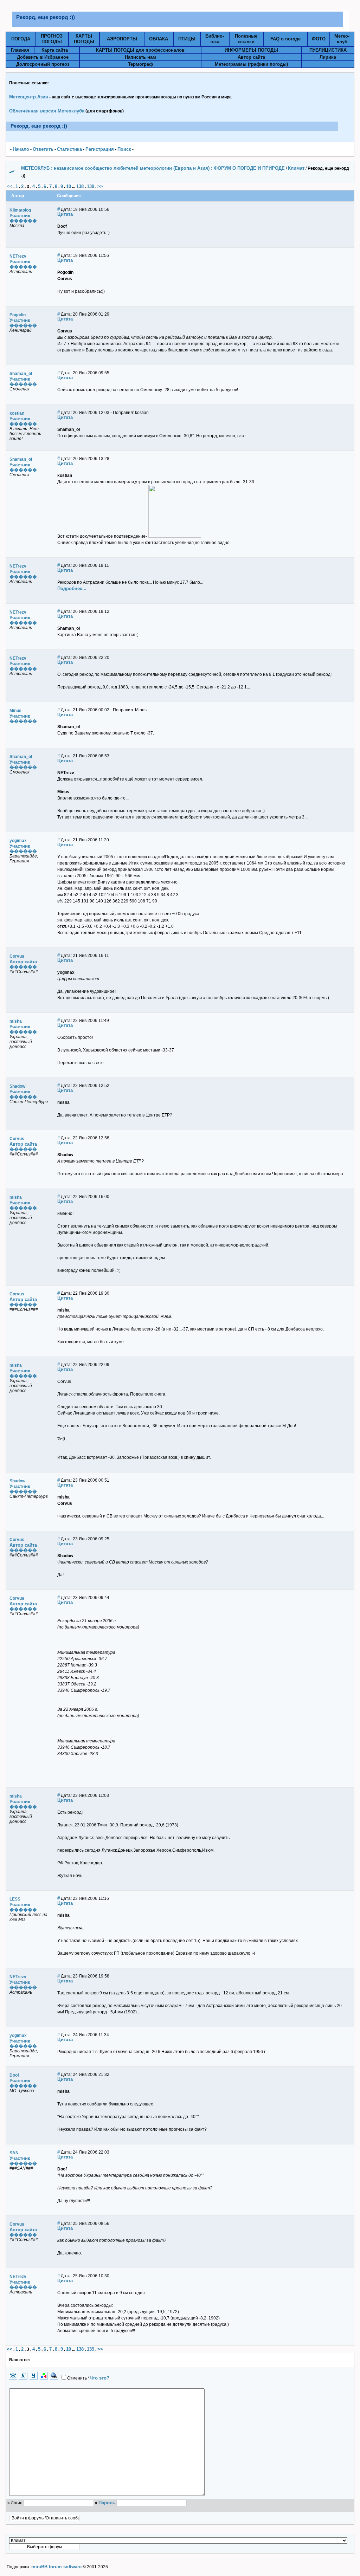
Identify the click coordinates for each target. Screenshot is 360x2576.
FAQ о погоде (285, 39)
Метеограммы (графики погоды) (251, 64)
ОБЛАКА (159, 39)
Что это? (99, 2378)
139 (91, 186)
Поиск (124, 149)
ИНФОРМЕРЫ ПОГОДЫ (251, 50)
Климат (296, 168)
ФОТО (319, 39)
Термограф (140, 64)
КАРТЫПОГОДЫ (84, 39)
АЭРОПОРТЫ (122, 39)
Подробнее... (72, 588)
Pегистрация (100, 149)
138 (80, 186)
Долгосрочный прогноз (43, 64)
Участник (20, 216)
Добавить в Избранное (43, 57)
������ (23, 221)
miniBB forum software (56, 2567)
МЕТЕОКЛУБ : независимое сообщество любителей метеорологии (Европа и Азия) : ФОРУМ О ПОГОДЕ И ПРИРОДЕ (153, 168)
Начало (21, 149)
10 (69, 186)
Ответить (43, 149)
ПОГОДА (21, 39)
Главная (20, 50)
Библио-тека (215, 39)
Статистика (69, 149)
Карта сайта (55, 50)
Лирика (328, 57)
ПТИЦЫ (187, 39)
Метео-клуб (342, 39)
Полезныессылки (246, 39)
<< (9, 186)
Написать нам (140, 57)
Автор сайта (251, 57)
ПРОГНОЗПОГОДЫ (52, 39)
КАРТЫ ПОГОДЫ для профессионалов (140, 50)
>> (100, 186)
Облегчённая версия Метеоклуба (47, 111)
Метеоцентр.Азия (29, 97)
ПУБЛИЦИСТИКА (328, 50)
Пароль (107, 2503)
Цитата (65, 214)
